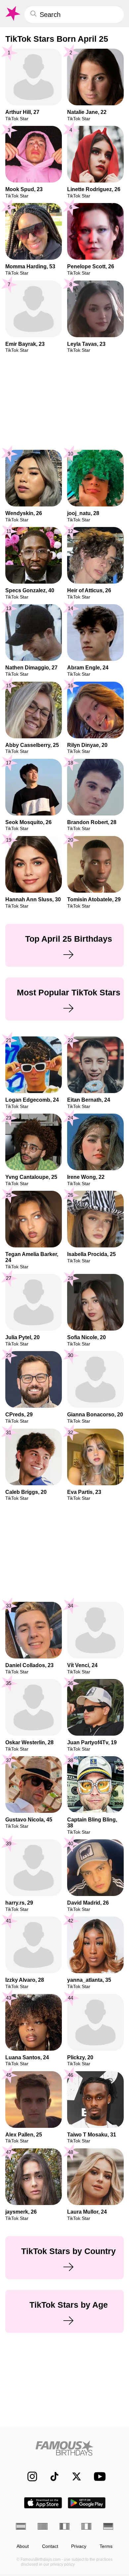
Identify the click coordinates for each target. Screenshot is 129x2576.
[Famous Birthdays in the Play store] (87, 2503)
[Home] (64, 2448)
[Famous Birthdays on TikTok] (51, 2476)
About (23, 2546)
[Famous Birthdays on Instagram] (29, 2476)
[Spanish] (21, 2526)
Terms (106, 2546)
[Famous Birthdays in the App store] (43, 2503)
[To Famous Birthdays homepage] (12, 14)
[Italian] (86, 2526)
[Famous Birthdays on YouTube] (98, 2476)
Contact (50, 2546)
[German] (108, 2526)
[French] (64, 2526)
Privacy (79, 2546)
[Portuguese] (43, 2526)
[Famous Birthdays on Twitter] (73, 2476)
